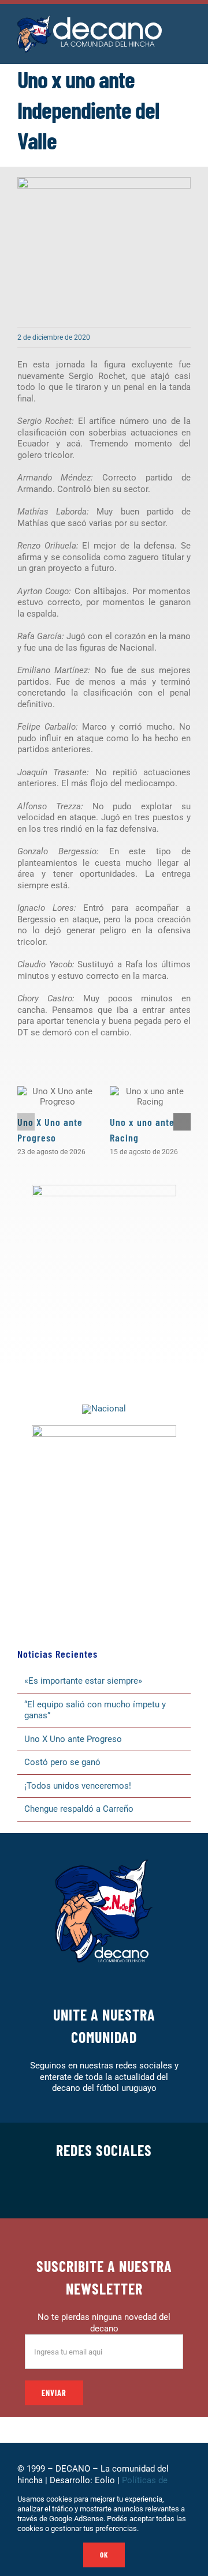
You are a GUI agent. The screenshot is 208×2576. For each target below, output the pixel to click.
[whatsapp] (104, 2190)
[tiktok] (122, 2190)
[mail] (159, 2190)
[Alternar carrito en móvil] (186, 41)
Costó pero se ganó (62, 1762)
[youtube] (141, 2190)
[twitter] (67, 2190)
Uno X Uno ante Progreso (73, 1739)
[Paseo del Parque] (104, 1409)
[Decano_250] (104, 1429)
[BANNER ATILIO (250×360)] (104, 1189)
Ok (104, 2555)
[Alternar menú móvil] (186, 29)
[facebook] (49, 2190)
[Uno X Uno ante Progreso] (58, 1097)
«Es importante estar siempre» (83, 1681)
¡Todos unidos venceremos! (79, 1786)
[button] (26, 1122)
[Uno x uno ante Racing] (150, 1097)
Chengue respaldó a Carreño (79, 1809)
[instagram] (86, 2190)
